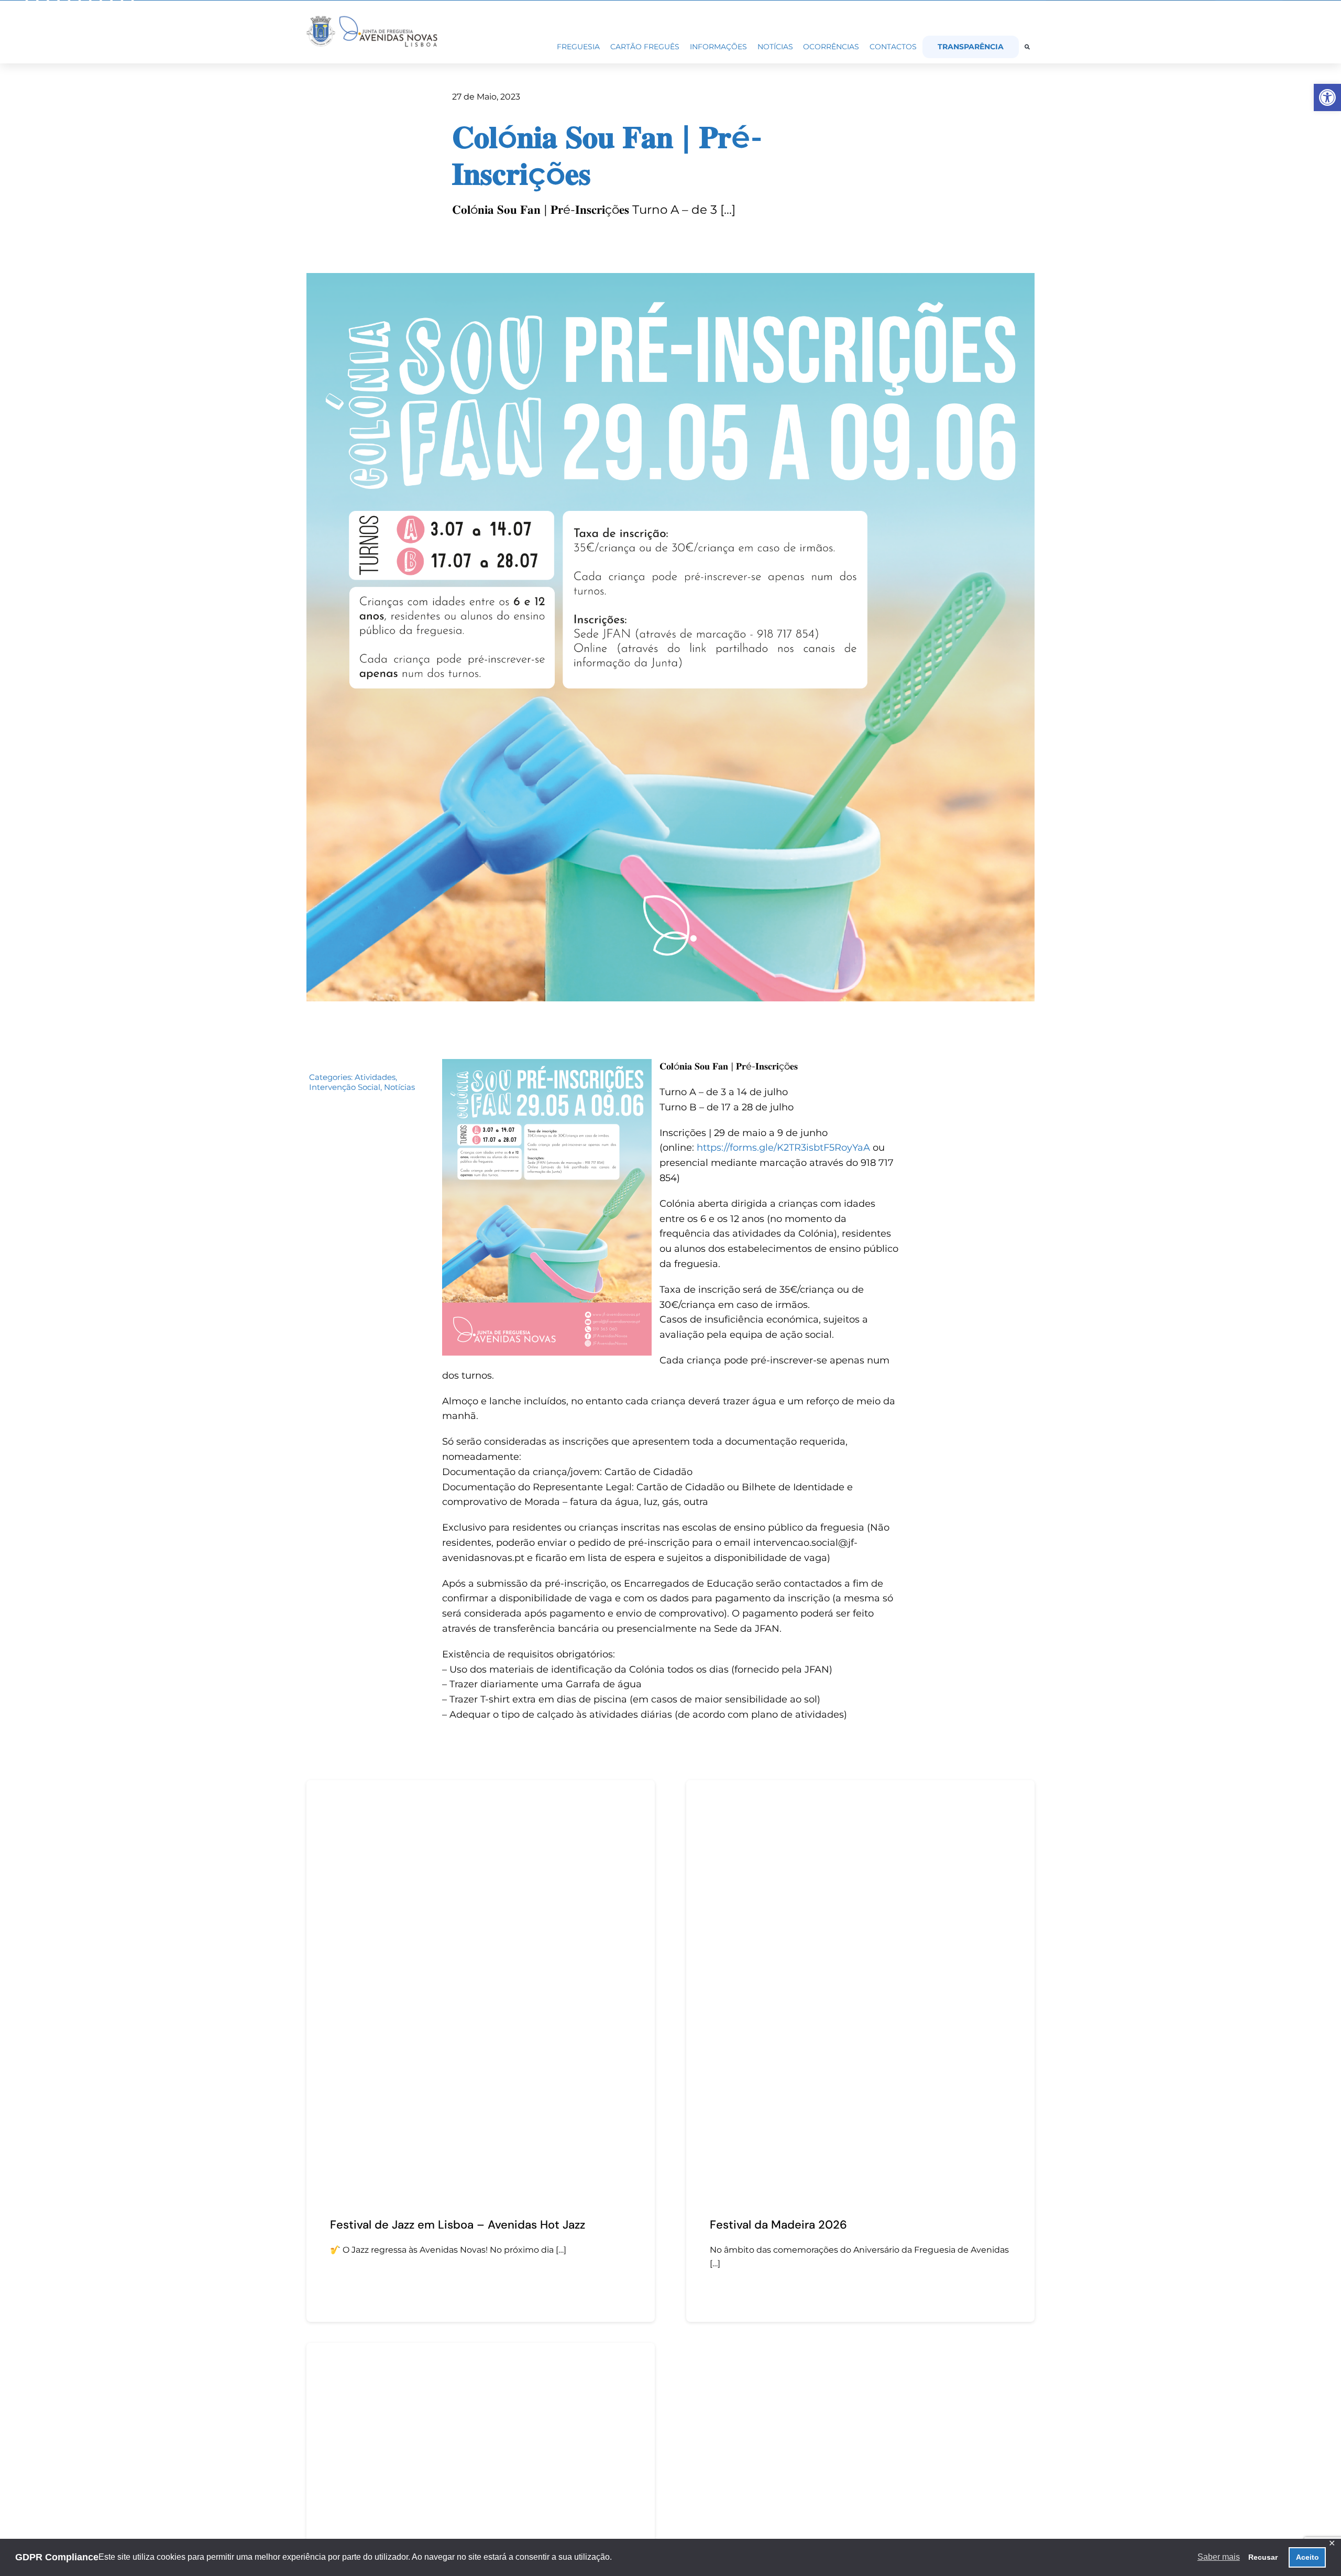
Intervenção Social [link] (345, 1087)
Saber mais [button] (1219, 2557)
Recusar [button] (1263, 2557)
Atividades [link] (375, 1077)
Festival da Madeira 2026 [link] (778, 2225)
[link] (1327, 97)
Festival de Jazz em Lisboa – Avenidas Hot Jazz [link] (458, 2225)
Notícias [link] (399, 1087)
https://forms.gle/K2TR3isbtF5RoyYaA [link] (783, 1148)
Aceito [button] (1307, 2557)
